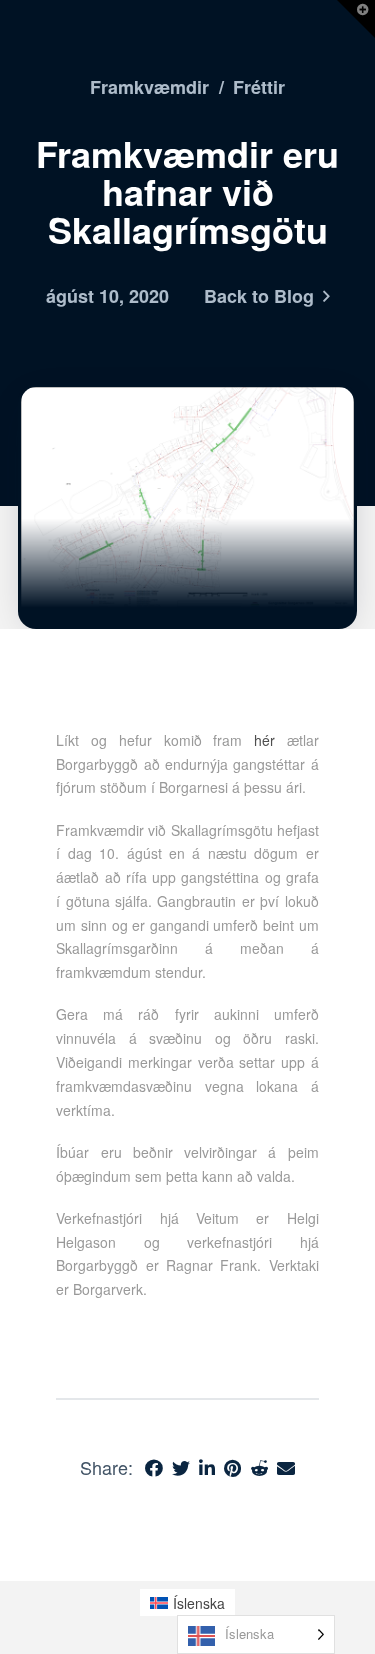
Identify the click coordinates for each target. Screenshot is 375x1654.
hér (264, 740)
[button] (356, 19)
